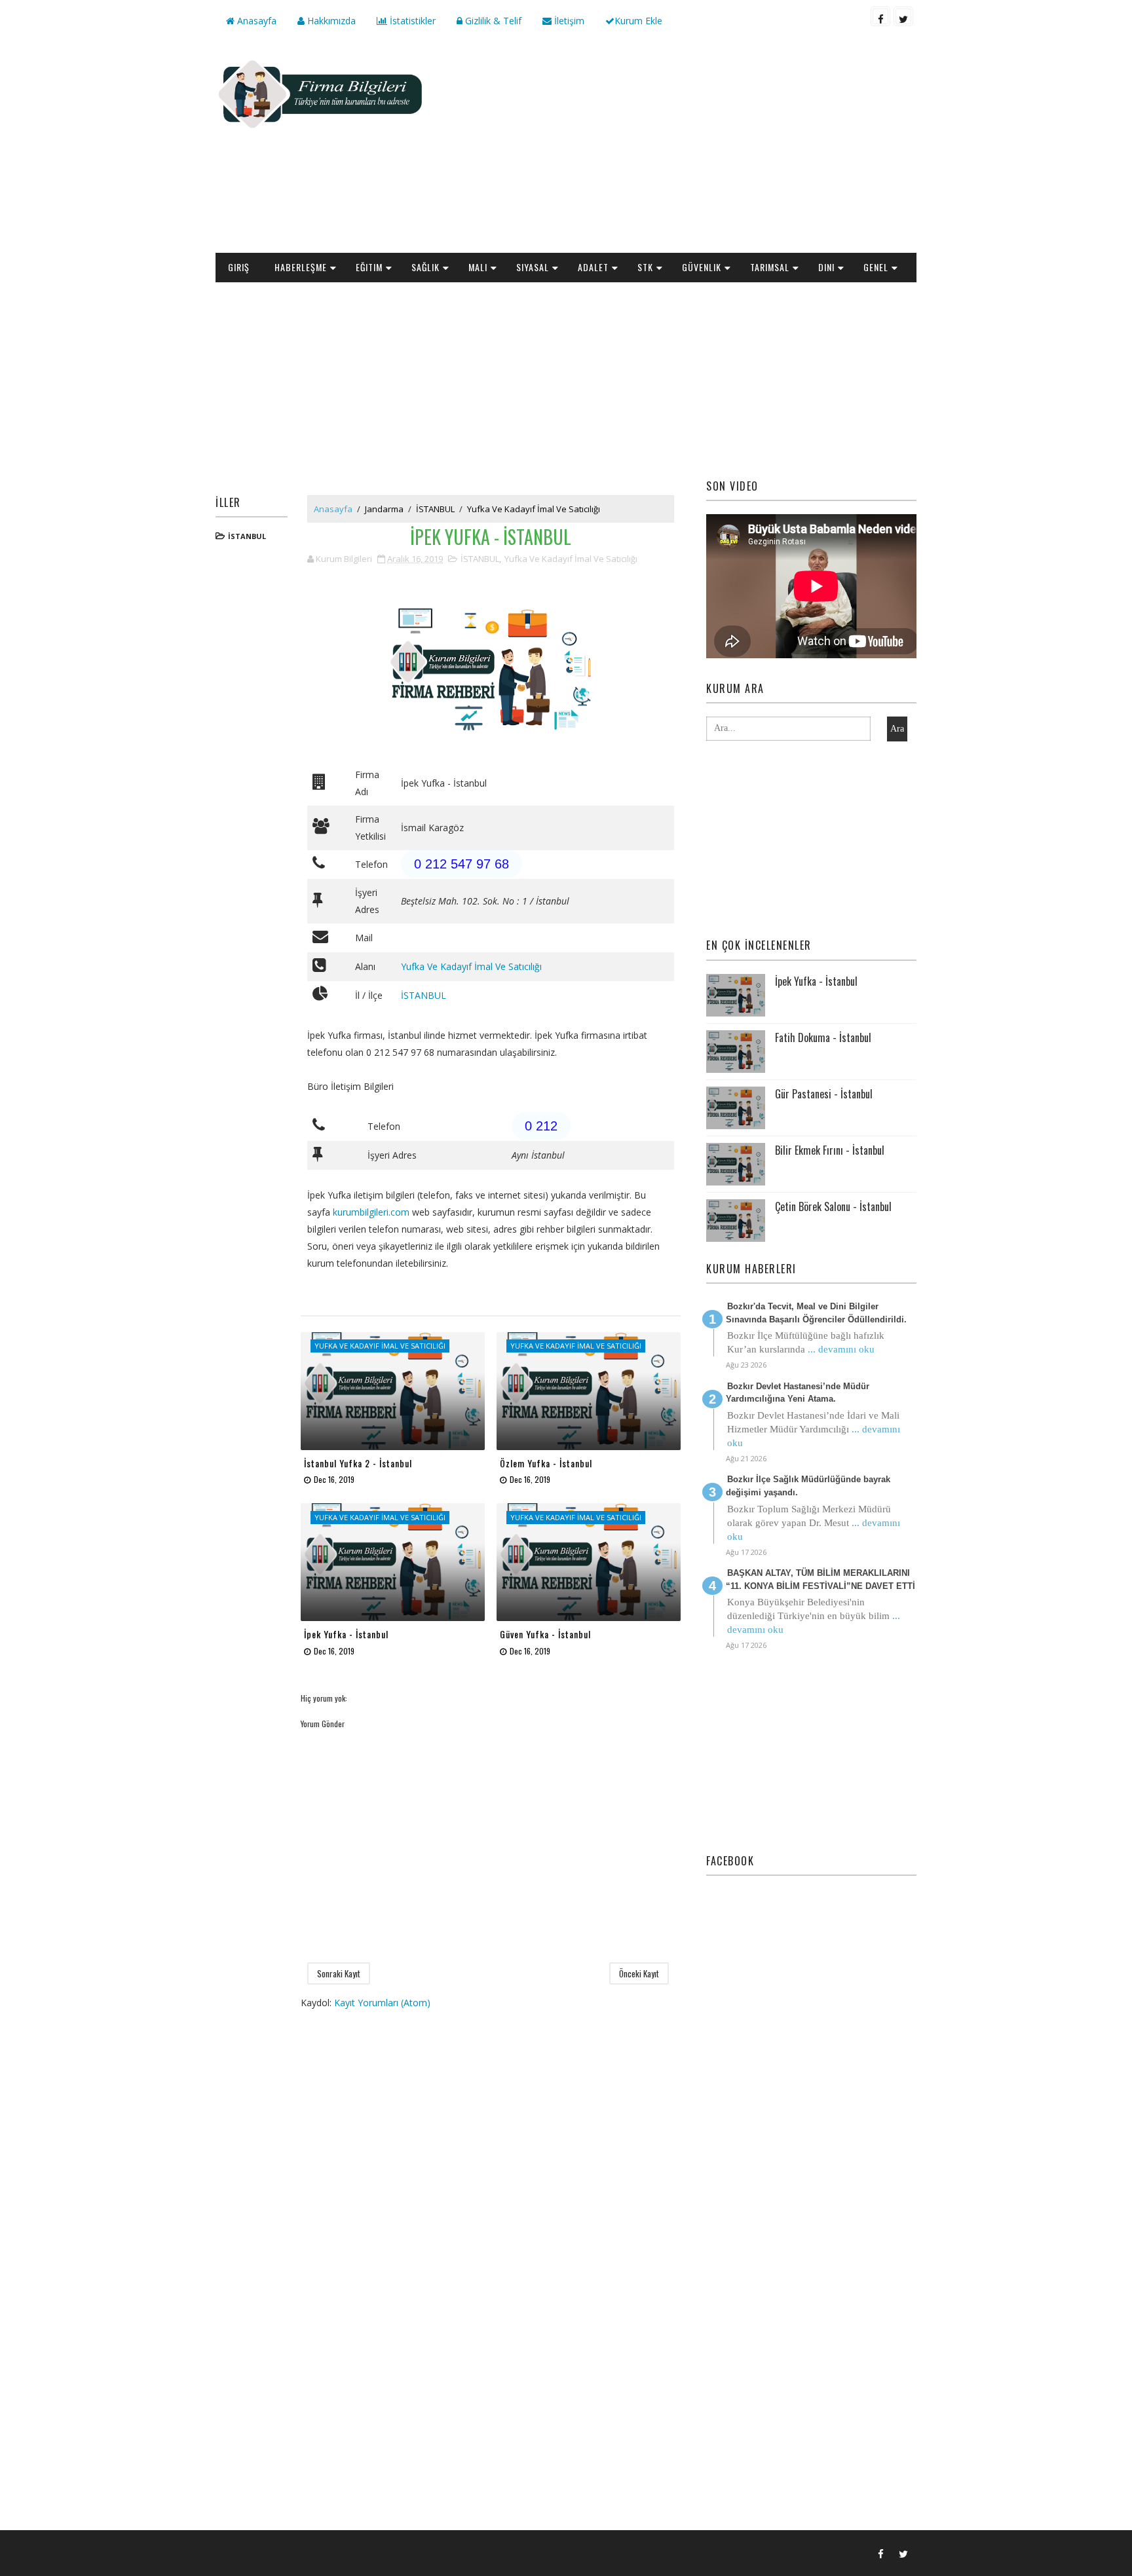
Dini (826, 267)
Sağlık (425, 267)
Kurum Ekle (638, 21)
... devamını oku (841, 1349)
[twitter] (903, 16)
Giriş (239, 267)
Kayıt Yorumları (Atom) (382, 2003)
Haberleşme (301, 267)
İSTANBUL (247, 536)
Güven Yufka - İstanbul (545, 1634)
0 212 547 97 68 (462, 864)
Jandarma (384, 509)
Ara (897, 729)
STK (645, 267)
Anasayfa (255, 21)
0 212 (541, 1126)
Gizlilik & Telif (492, 21)
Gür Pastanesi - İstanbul (824, 1094)
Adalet (593, 267)
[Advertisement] (677, 148)
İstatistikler (411, 21)
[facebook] (880, 16)
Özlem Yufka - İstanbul (546, 1463)
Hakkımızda (330, 21)
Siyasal (533, 267)
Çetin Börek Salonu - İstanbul (833, 1206)
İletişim (568, 21)
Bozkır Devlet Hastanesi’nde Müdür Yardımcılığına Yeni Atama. (798, 1393)
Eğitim (369, 267)
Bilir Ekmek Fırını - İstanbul (830, 1150)
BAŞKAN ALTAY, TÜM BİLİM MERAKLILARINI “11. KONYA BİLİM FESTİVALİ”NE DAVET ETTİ (821, 1579)
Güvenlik (702, 267)
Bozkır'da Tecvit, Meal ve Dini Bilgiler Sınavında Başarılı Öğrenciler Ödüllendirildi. (816, 1313)
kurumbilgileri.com (371, 1212)
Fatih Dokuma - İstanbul (823, 1037)
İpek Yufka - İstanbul (346, 1634)
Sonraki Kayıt (339, 1973)
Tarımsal (770, 267)
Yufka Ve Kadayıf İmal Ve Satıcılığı (534, 509)
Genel (876, 267)
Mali (478, 267)
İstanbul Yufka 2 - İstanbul (358, 1463)
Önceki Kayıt (639, 1973)
